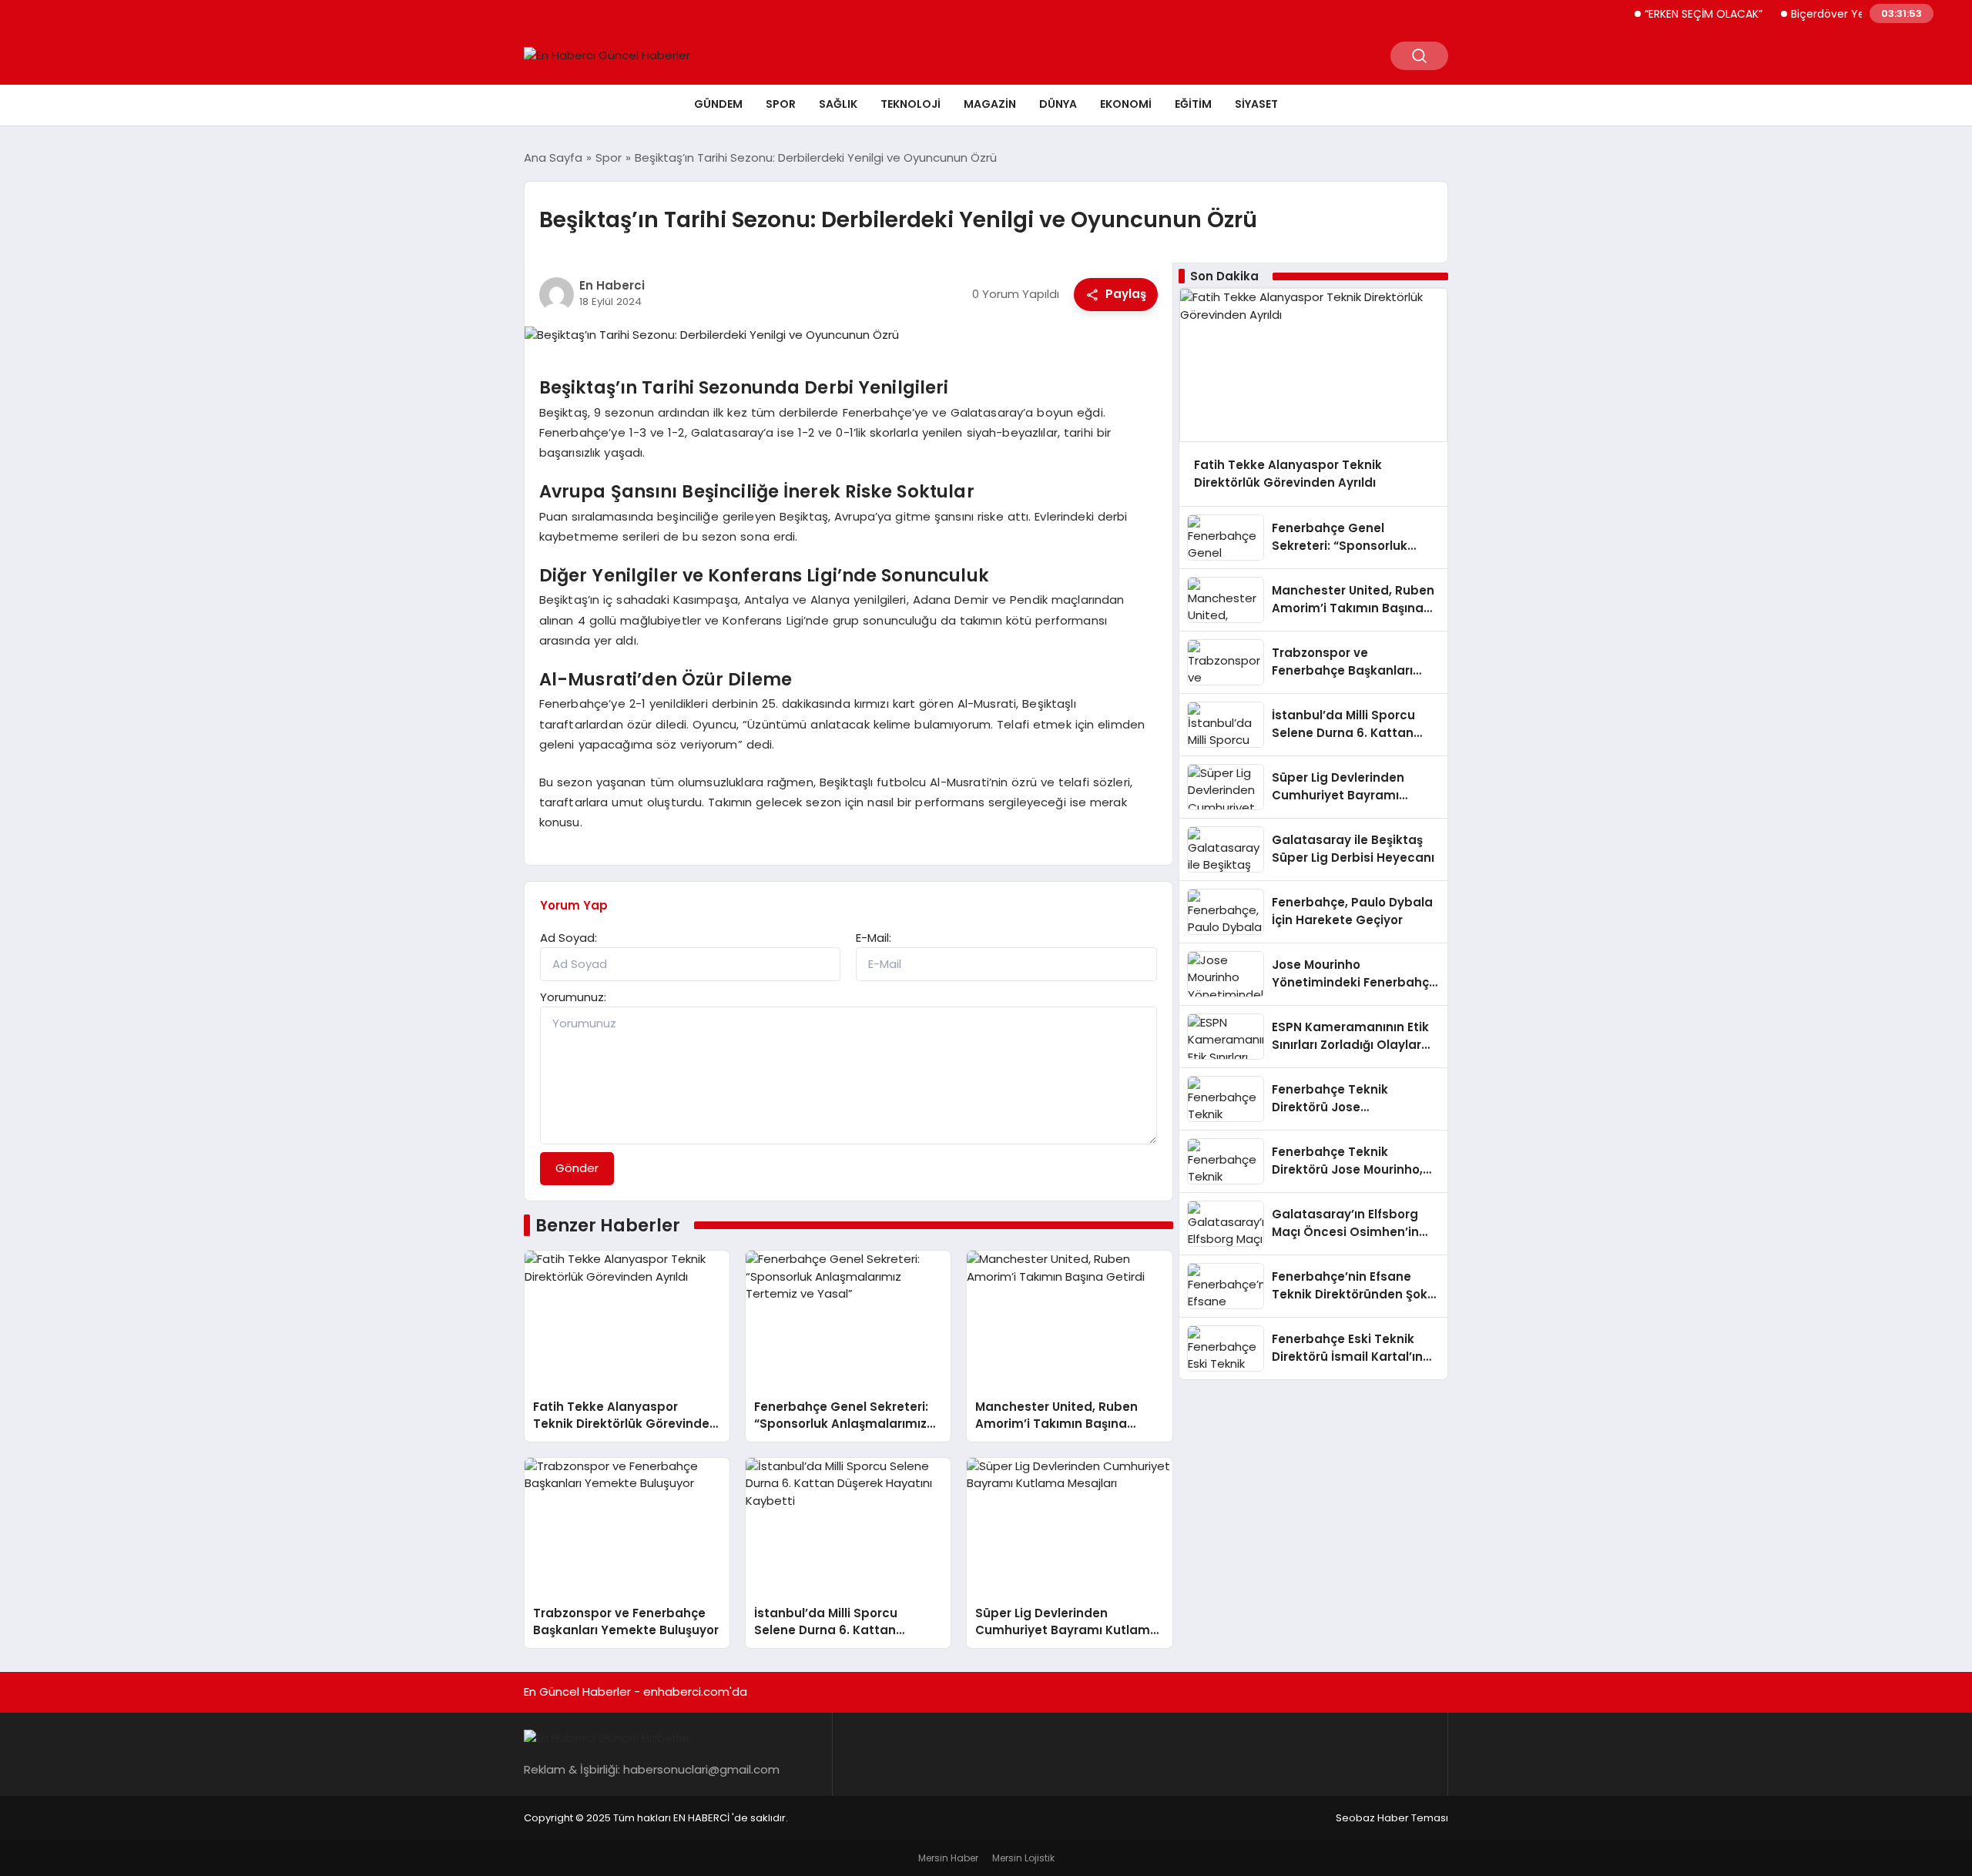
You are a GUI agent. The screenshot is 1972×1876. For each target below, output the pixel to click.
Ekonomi (1126, 104)
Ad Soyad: (568, 938)
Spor (781, 104)
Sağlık (838, 104)
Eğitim (1193, 104)
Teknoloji (911, 104)
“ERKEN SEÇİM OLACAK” (1670, 14)
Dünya (1058, 104)
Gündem (718, 104)
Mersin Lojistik (1023, 1858)
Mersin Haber (948, 1858)
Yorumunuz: (573, 997)
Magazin (990, 104)
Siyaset (1256, 104)
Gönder (577, 1168)
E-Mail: (874, 938)
